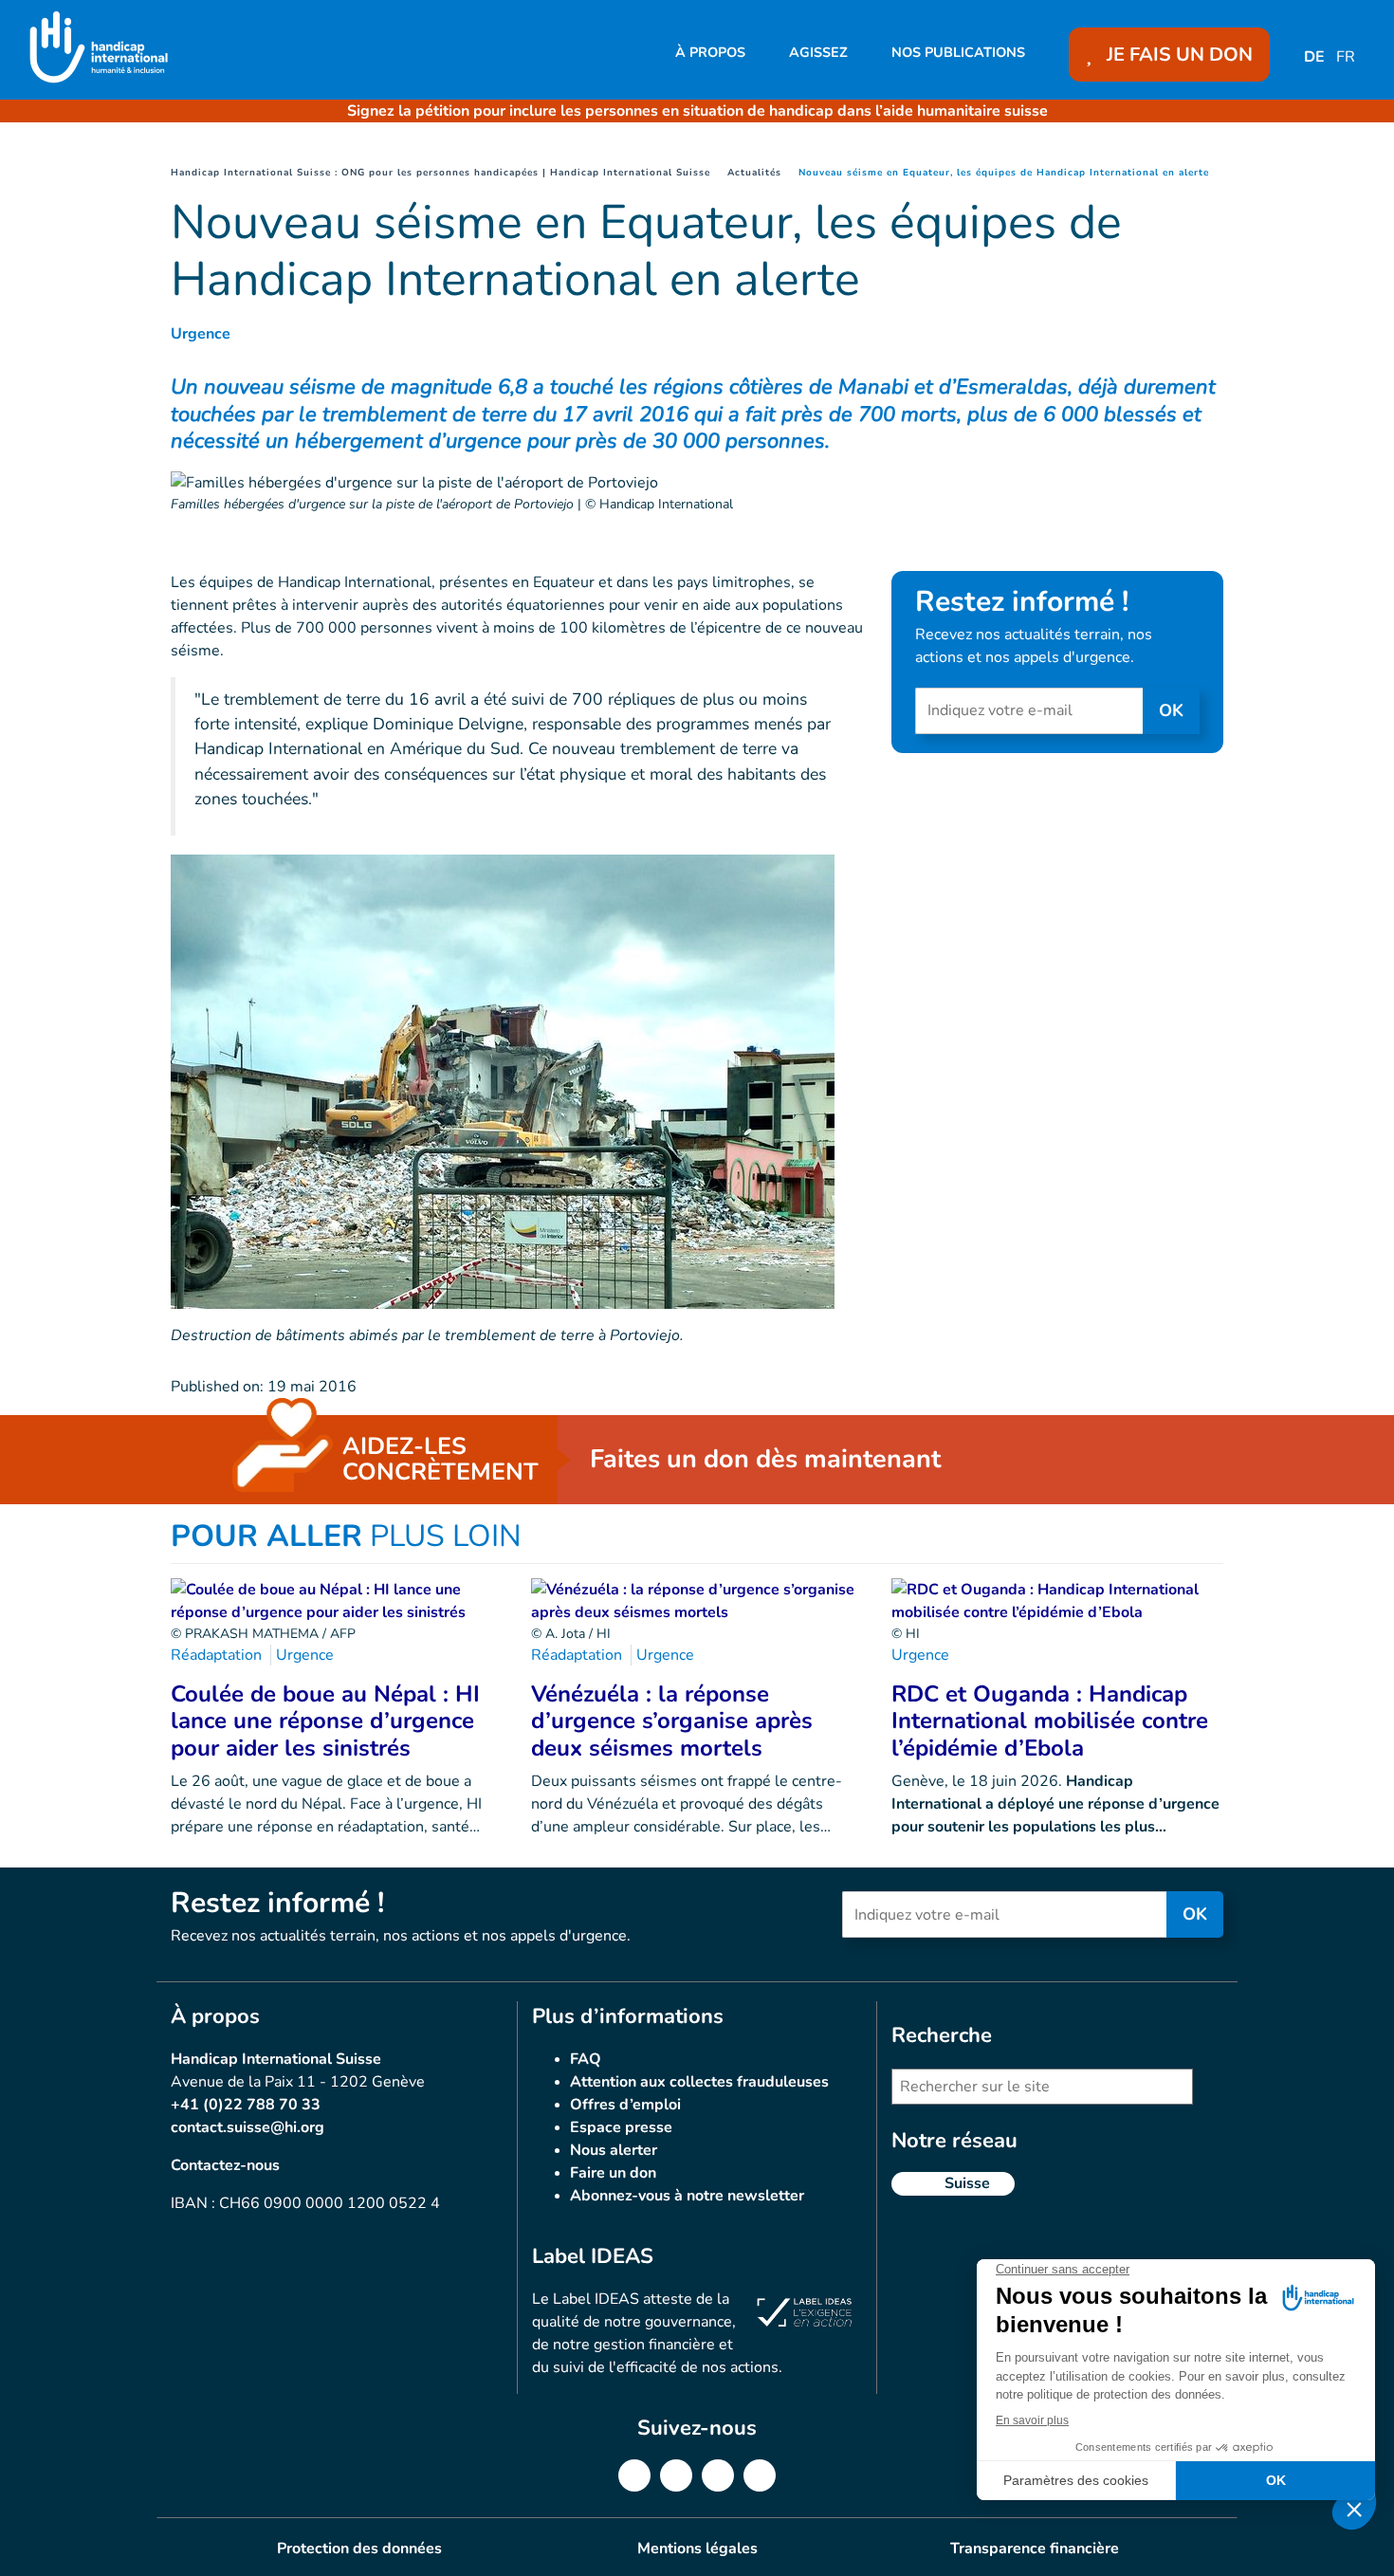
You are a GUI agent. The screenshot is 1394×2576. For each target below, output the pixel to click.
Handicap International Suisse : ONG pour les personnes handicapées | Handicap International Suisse (440, 173)
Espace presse (621, 2127)
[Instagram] (718, 2475)
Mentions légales (697, 2548)
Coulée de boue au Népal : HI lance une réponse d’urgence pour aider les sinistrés (325, 1721)
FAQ (586, 2059)
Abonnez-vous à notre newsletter (687, 2196)
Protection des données (359, 2548)
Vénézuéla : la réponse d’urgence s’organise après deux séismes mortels (672, 1721)
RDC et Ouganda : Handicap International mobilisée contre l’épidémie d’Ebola (1050, 1721)
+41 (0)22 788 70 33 (246, 2105)
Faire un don (613, 2173)
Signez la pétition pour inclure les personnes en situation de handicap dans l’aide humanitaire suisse (697, 111)
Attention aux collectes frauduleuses (699, 2082)
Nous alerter (614, 2150)
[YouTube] (760, 2475)
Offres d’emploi (625, 2105)
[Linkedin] (676, 2475)
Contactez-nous (225, 2165)
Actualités (754, 173)
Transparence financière (1035, 2548)
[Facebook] (634, 2475)
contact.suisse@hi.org (248, 2127)
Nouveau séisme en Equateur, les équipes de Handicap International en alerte (1004, 173)
